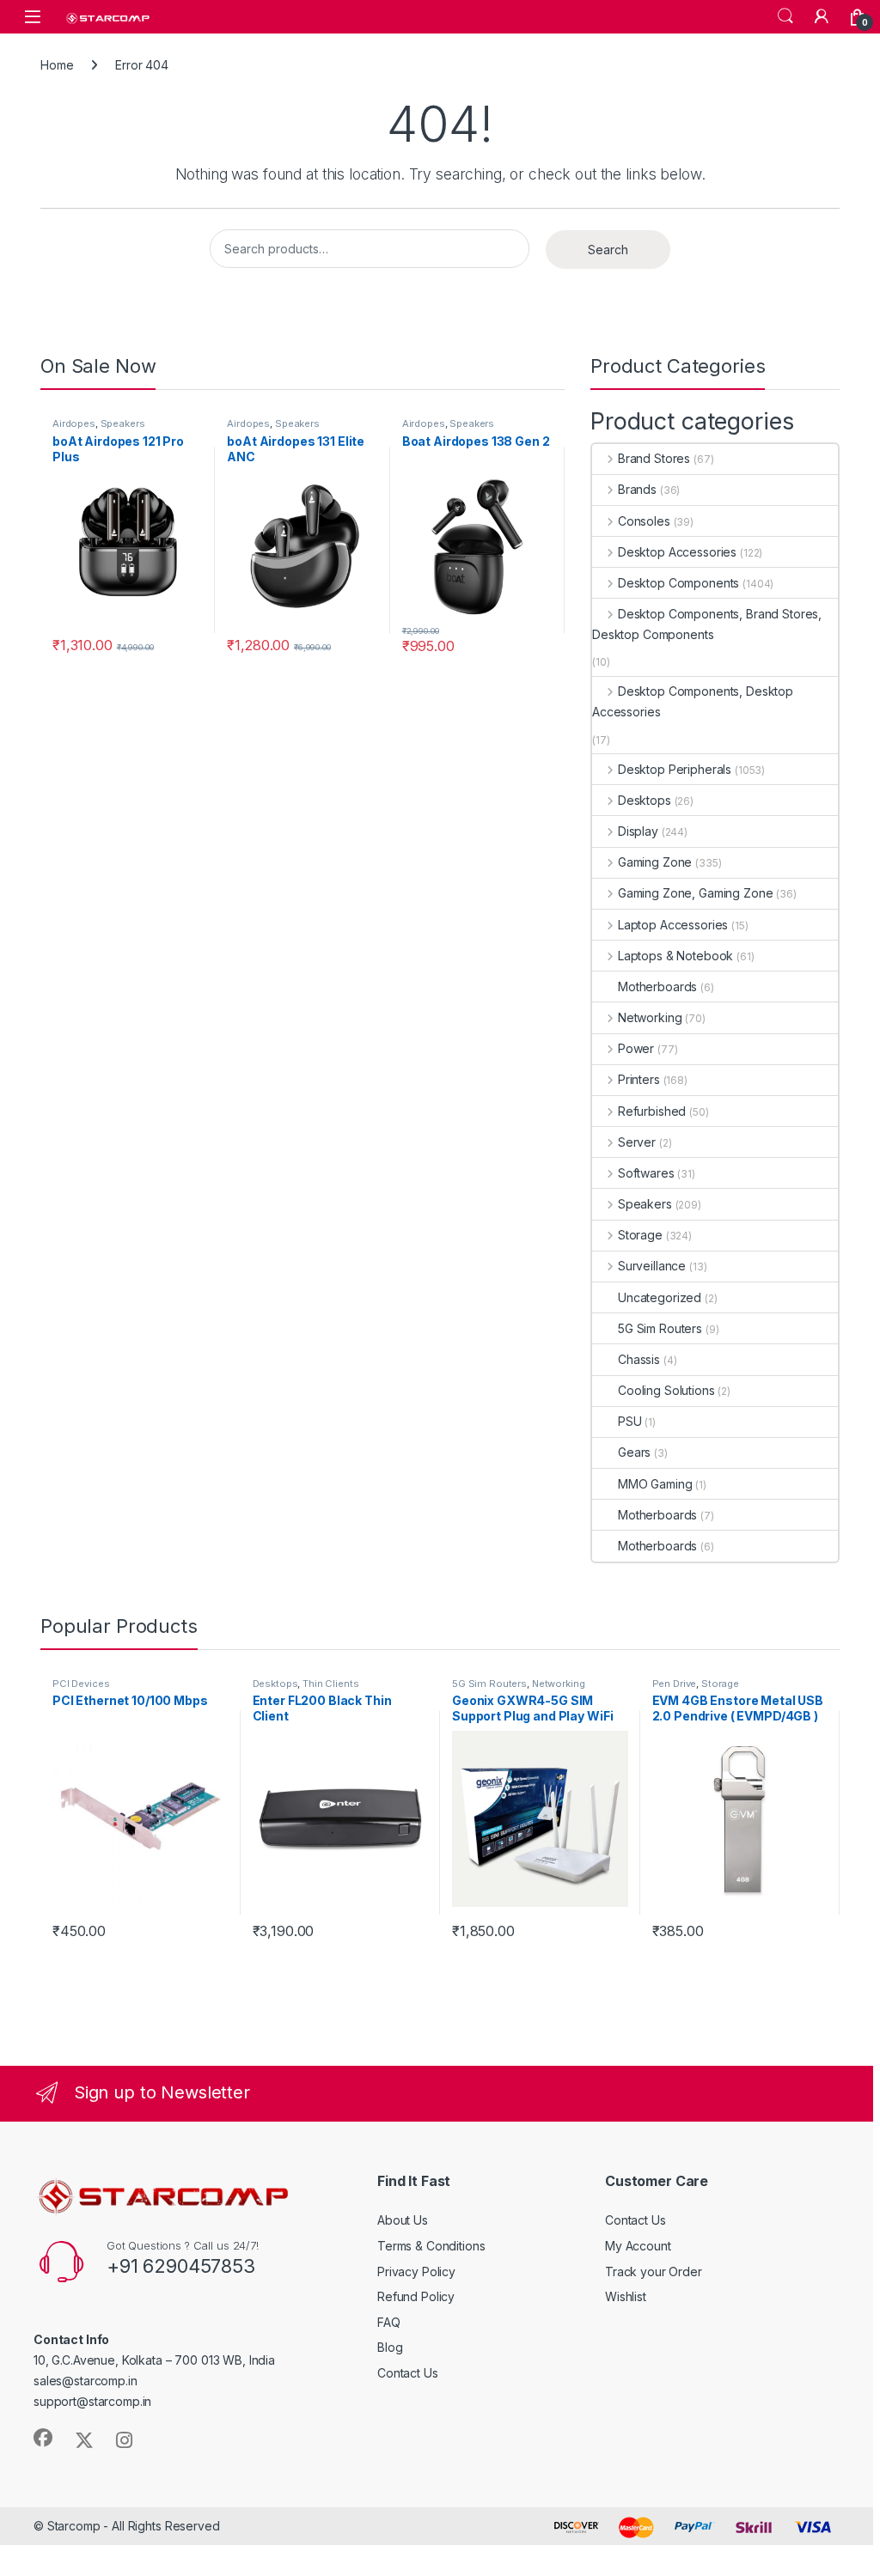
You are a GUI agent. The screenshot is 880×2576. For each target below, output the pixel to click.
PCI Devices (81, 1684)
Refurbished (652, 1111)
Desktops (645, 800)
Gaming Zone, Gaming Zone (695, 893)
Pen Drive (675, 1684)
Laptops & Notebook (675, 956)
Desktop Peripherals (675, 769)
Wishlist (626, 2296)
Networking (650, 1017)
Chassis (639, 1359)
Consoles (644, 521)
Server (637, 1142)
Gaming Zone (655, 862)
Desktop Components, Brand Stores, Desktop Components (707, 624)
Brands (637, 489)
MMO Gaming (655, 1484)
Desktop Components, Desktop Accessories (693, 701)
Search (785, 16)
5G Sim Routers (660, 1328)
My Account (638, 2246)
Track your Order (654, 2272)
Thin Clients (330, 1684)
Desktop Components (678, 583)
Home (57, 65)
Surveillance (652, 1266)
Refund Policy (416, 2296)
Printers (639, 1079)
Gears (634, 1452)
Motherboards (657, 987)
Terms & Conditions (431, 2246)
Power (636, 1048)
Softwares (646, 1173)
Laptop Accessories (673, 925)
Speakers (123, 423)
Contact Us (408, 2373)
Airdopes (74, 423)
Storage (640, 1235)
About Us (403, 2220)
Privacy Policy (416, 2272)
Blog (390, 2347)
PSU (630, 1421)
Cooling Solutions (666, 1390)
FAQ (389, 2322)
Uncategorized (660, 1297)
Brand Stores (654, 458)
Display (638, 831)
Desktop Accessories (677, 552)
